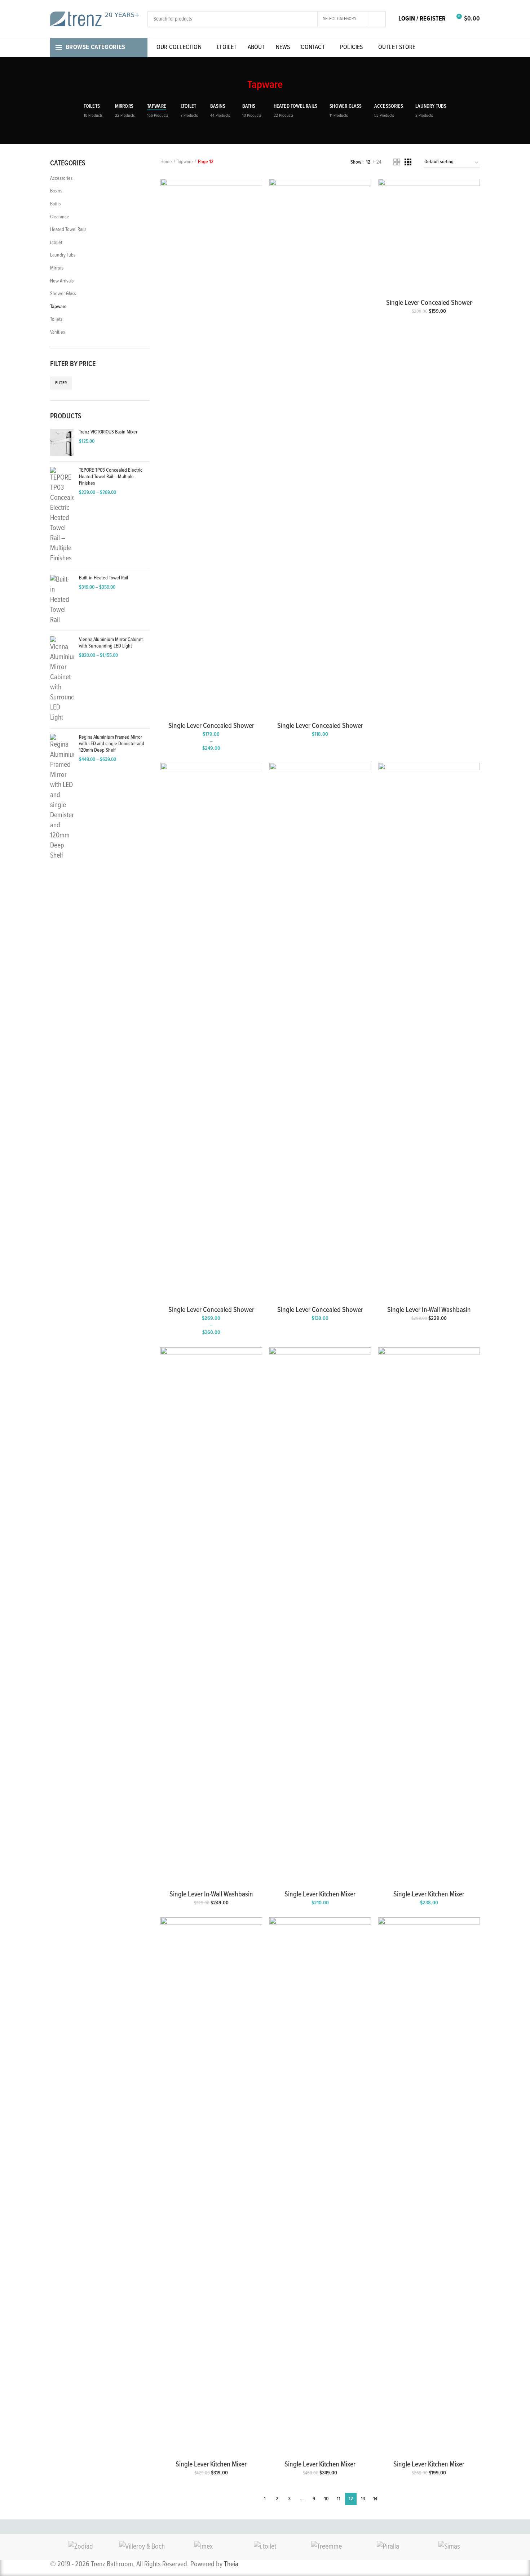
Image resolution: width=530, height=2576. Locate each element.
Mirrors (57, 268)
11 (339, 2499)
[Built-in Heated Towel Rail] (62, 600)
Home (166, 162)
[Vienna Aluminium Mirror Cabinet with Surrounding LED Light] (62, 680)
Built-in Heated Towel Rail (103, 578)
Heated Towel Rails (68, 230)
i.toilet (56, 243)
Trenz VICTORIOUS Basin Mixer (108, 432)
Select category (340, 19)
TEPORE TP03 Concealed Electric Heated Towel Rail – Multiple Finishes (111, 477)
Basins (56, 191)
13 (363, 2499)
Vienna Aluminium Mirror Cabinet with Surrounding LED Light (111, 643)
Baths (55, 204)
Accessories (61, 178)
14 (375, 2499)
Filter (61, 383)
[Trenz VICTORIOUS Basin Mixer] (62, 442)
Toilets (56, 319)
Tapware (58, 307)
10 (326, 2499)
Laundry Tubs (63, 255)
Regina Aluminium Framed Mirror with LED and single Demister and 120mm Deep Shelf (112, 744)
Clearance (60, 217)
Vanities (58, 332)
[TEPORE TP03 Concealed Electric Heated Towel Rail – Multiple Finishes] (62, 515)
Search (376, 19)
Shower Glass (63, 294)
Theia (231, 2564)
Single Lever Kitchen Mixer (320, 1895)
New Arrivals (62, 281)
